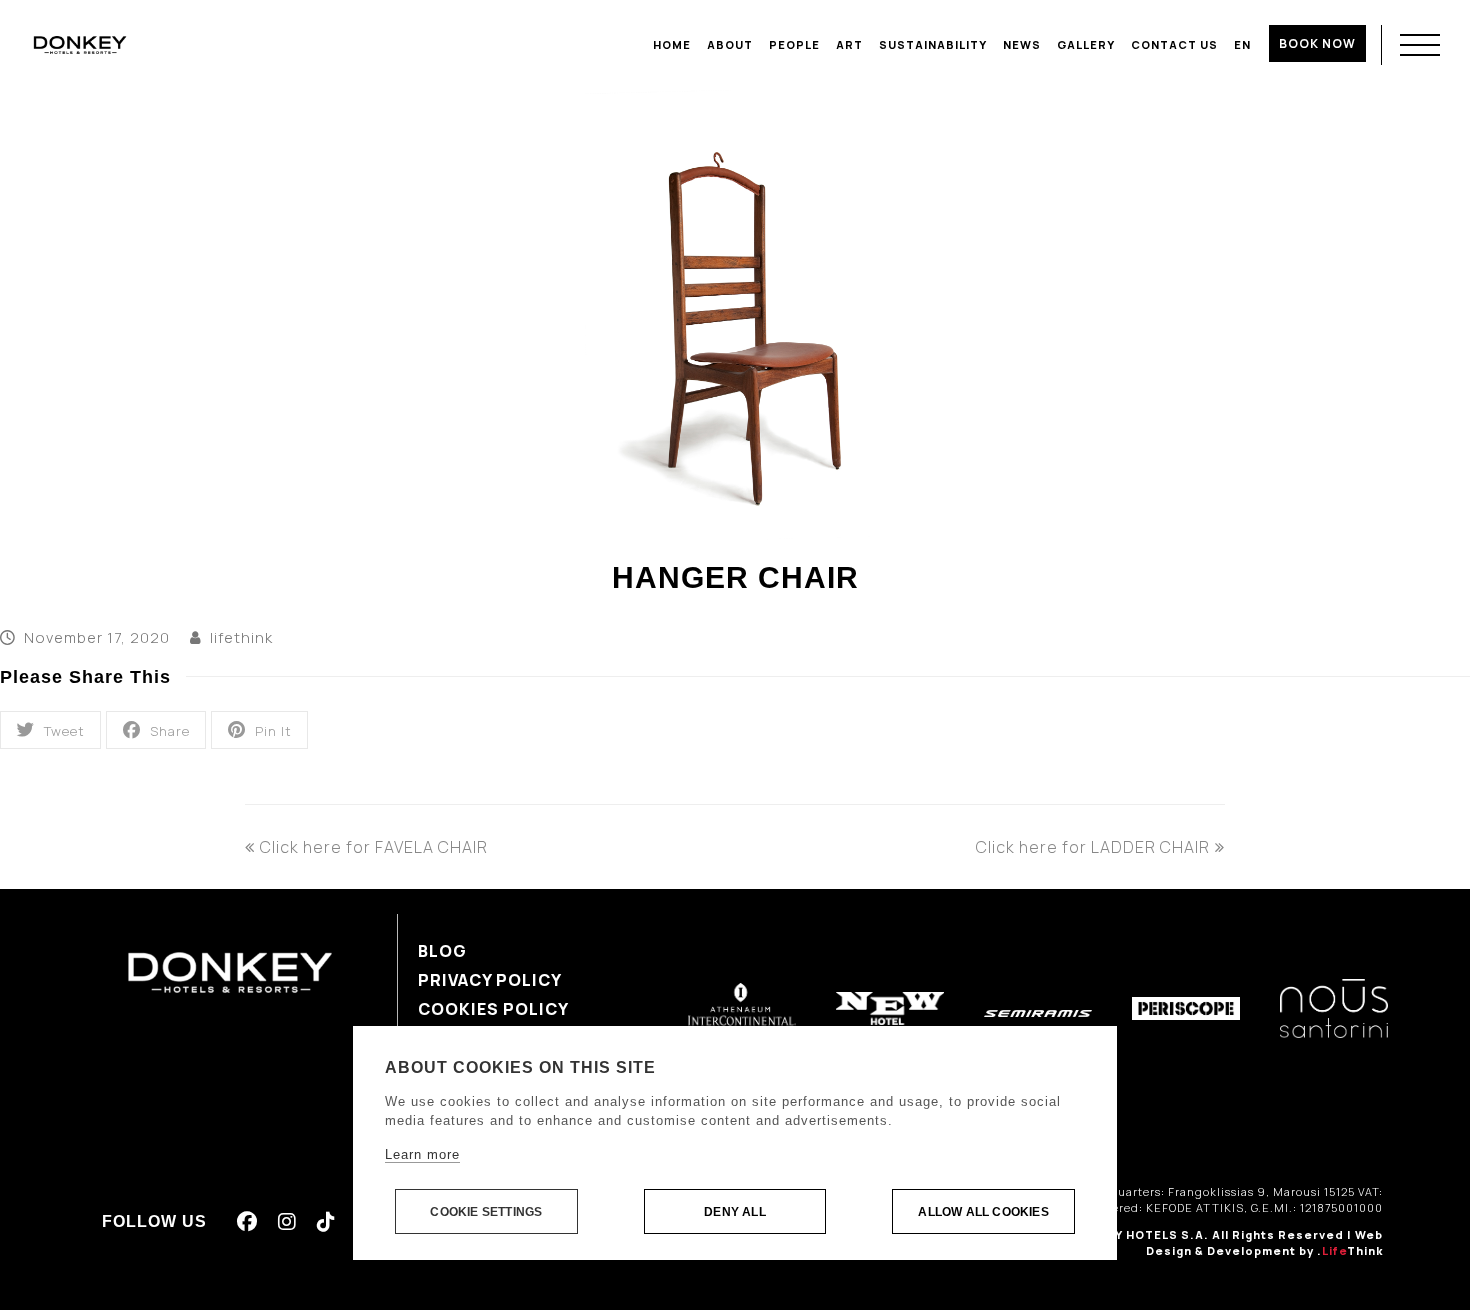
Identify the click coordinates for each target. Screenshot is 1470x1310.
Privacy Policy (490, 980)
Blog (442, 951)
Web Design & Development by (1264, 1243)
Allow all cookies (983, 1212)
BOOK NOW (1317, 43)
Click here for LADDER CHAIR (1093, 847)
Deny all (735, 1212)
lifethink (241, 637)
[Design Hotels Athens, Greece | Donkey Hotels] (80, 44)
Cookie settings (486, 1212)
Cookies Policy (493, 1009)
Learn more (422, 1154)
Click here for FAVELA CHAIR (373, 847)
